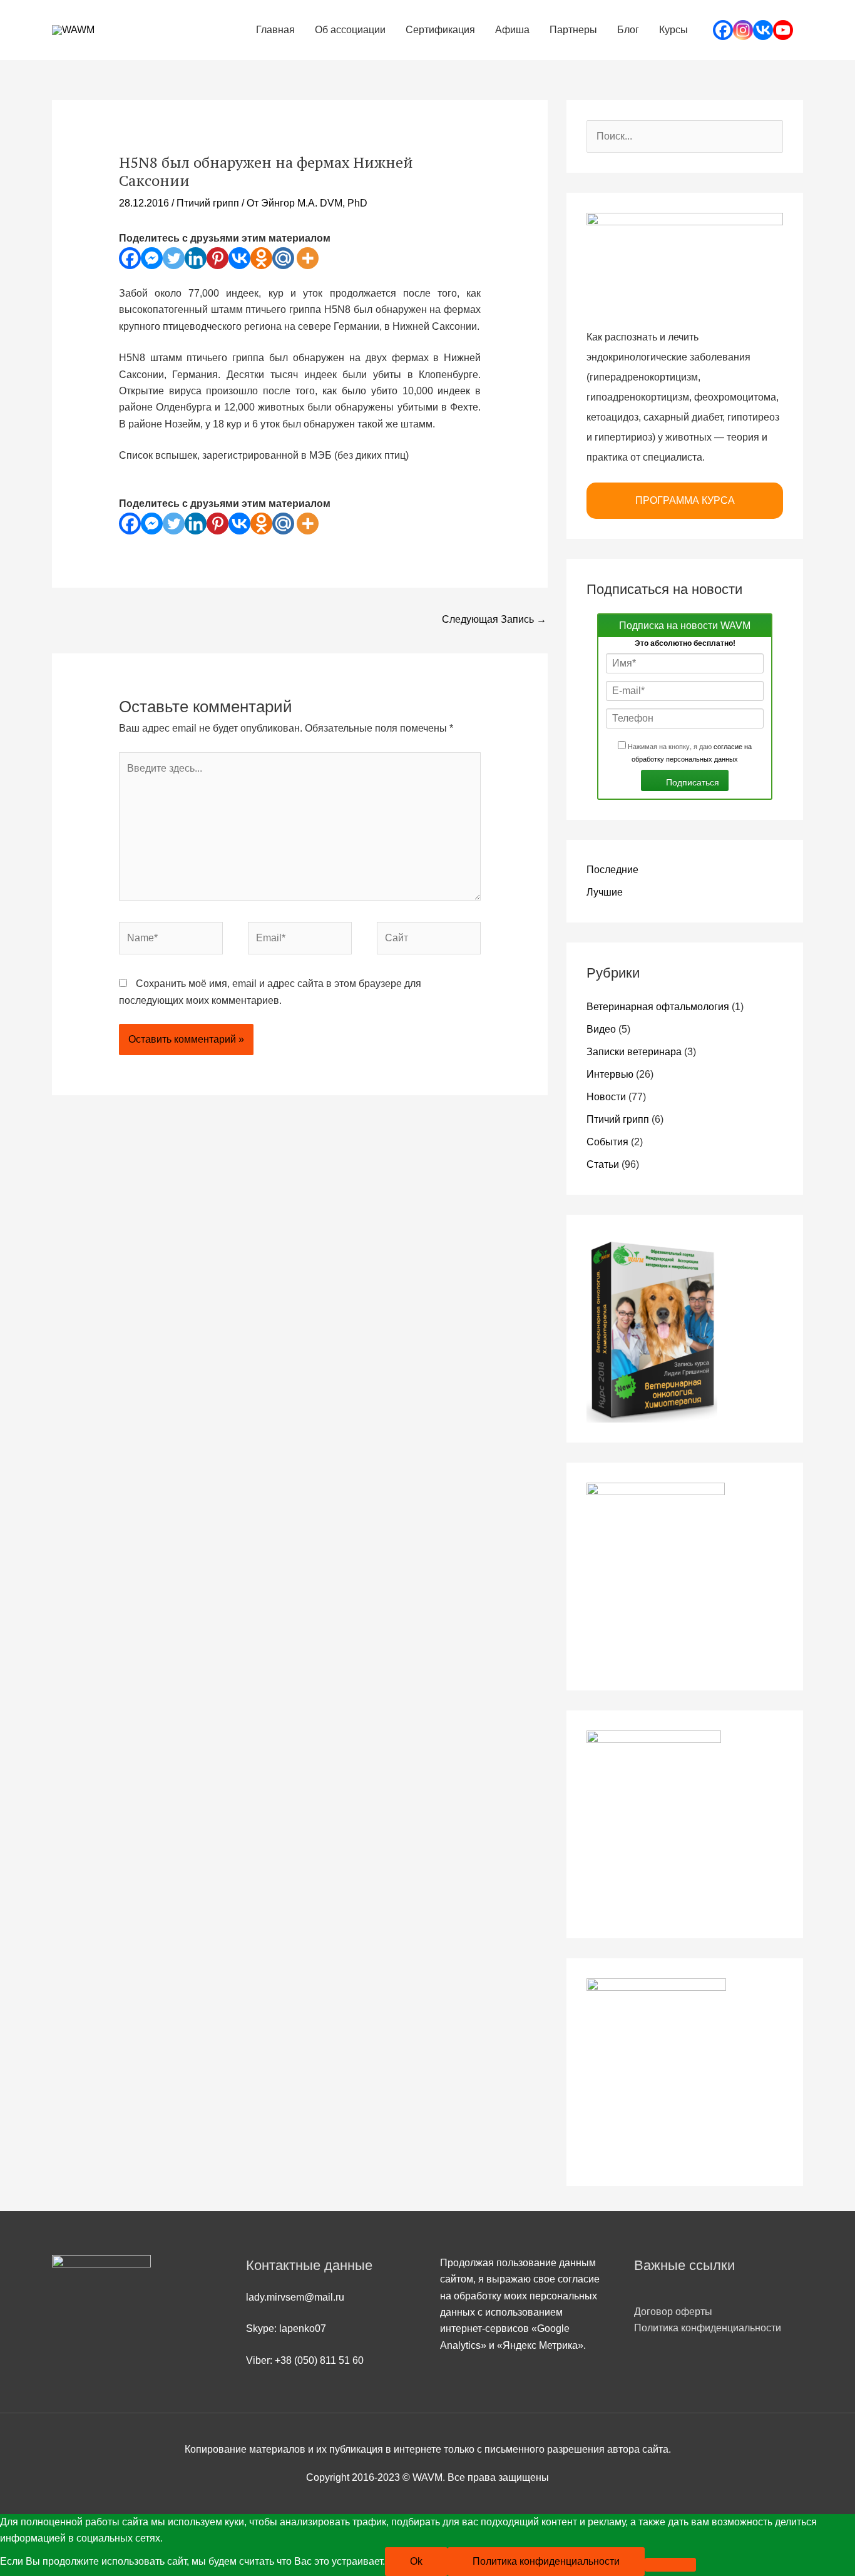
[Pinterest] (218, 258)
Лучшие (605, 892)
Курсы (673, 30)
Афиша (512, 30)
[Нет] (670, 2565)
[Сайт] (429, 940)
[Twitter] (174, 258)
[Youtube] (783, 30)
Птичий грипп (208, 203)
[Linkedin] (196, 258)
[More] (308, 258)
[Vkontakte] (763, 30)
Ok (416, 2561)
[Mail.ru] (283, 258)
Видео (601, 1029)
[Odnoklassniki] (261, 258)
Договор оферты (673, 2312)
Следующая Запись (494, 619)
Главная (275, 30)
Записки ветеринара (634, 1052)
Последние (612, 870)
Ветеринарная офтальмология (658, 1007)
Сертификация (440, 30)
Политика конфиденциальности (708, 2328)
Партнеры (573, 30)
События (607, 1142)
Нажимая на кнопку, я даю (689, 752)
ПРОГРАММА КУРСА (685, 500)
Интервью (610, 1074)
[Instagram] (743, 30)
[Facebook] (723, 30)
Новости (606, 1097)
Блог (628, 30)
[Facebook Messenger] (152, 258)
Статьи (603, 1164)
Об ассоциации (350, 30)
